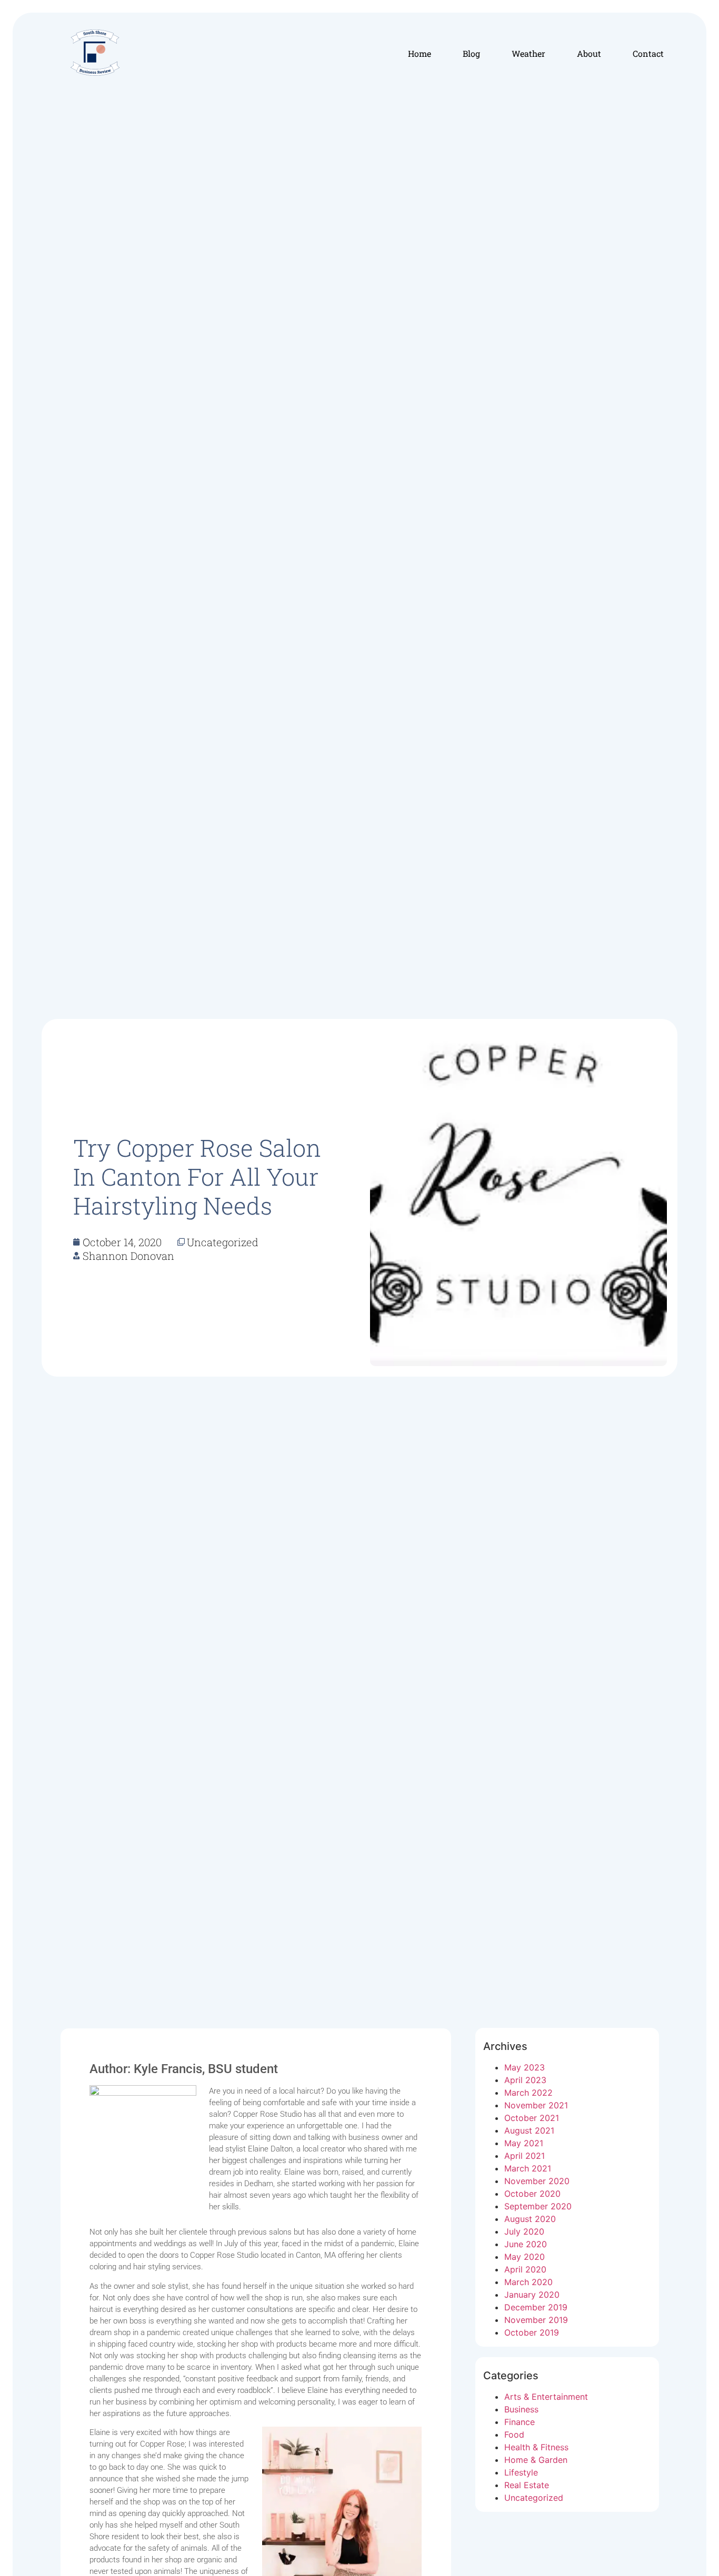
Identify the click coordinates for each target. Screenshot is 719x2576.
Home (420, 53)
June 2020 (526, 2244)
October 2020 (532, 2194)
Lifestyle (521, 2472)
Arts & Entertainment (546, 2397)
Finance (520, 2422)
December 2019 (536, 2307)
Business (521, 2409)
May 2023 (525, 2067)
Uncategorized (534, 2498)
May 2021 (524, 2143)
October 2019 (532, 2332)
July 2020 (524, 2231)
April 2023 (525, 2080)
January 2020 (532, 2295)
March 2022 (528, 2093)
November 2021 (536, 2105)
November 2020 (537, 2181)
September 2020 (538, 2206)
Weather (528, 53)
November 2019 (536, 2320)
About (589, 53)
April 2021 (525, 2156)
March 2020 (528, 2282)
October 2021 (532, 2118)
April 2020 (525, 2269)
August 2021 (529, 2130)
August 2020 (530, 2219)
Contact (648, 53)
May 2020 (525, 2257)
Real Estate (527, 2485)
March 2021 (528, 2168)
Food (514, 2434)
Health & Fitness (536, 2447)
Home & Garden (536, 2460)
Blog (471, 53)
